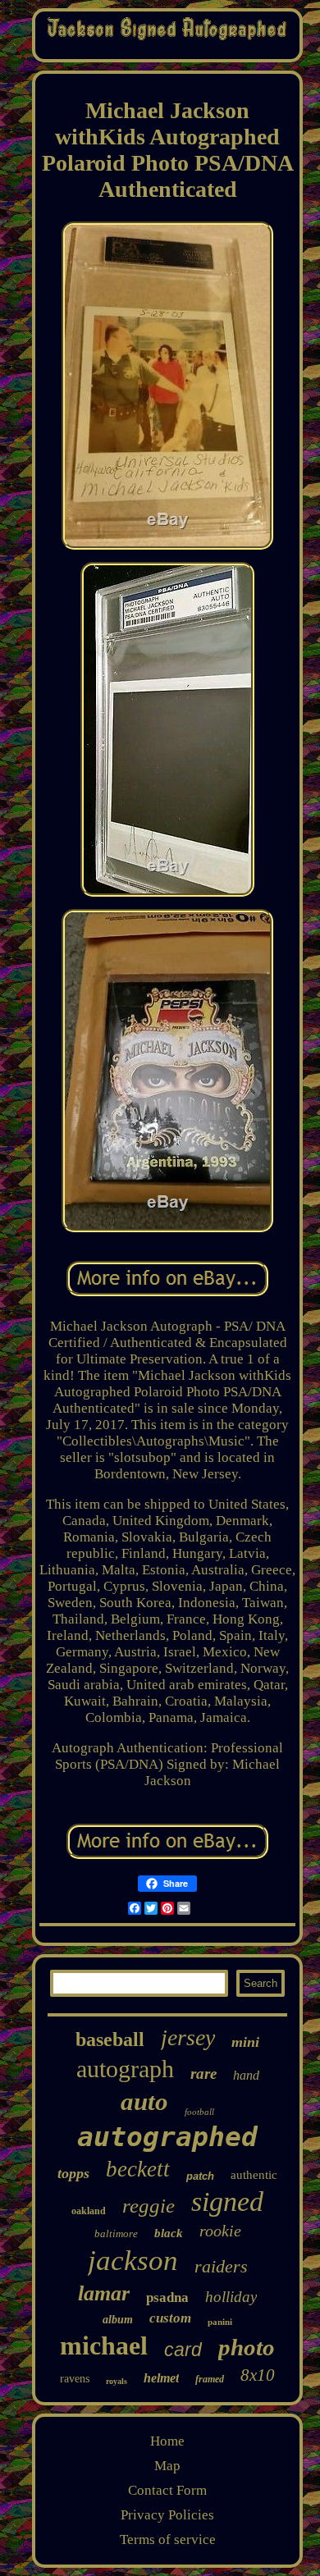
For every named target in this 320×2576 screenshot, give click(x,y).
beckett (138, 2169)
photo (247, 2347)
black (169, 2233)
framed (210, 2379)
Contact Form (167, 2490)
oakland (89, 2211)
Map (167, 2466)
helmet (161, 2378)
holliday (231, 2297)
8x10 (258, 2375)
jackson (133, 2261)
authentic (254, 2175)
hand (246, 2075)
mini (245, 2042)
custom (170, 2318)
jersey (188, 2037)
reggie (149, 2206)
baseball (110, 2039)
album (118, 2320)
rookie (220, 2231)
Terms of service (168, 2539)
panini (220, 2322)
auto (144, 2101)
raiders (221, 2266)
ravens (75, 2379)
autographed (167, 2137)
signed (227, 2201)
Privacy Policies (167, 2515)
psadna (167, 2297)
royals (117, 2381)
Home (167, 2441)
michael (104, 2345)
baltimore (116, 2233)
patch (200, 2176)
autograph (125, 2069)
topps (73, 2173)
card (183, 2350)
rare (203, 2074)
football (199, 2112)
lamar (104, 2293)
